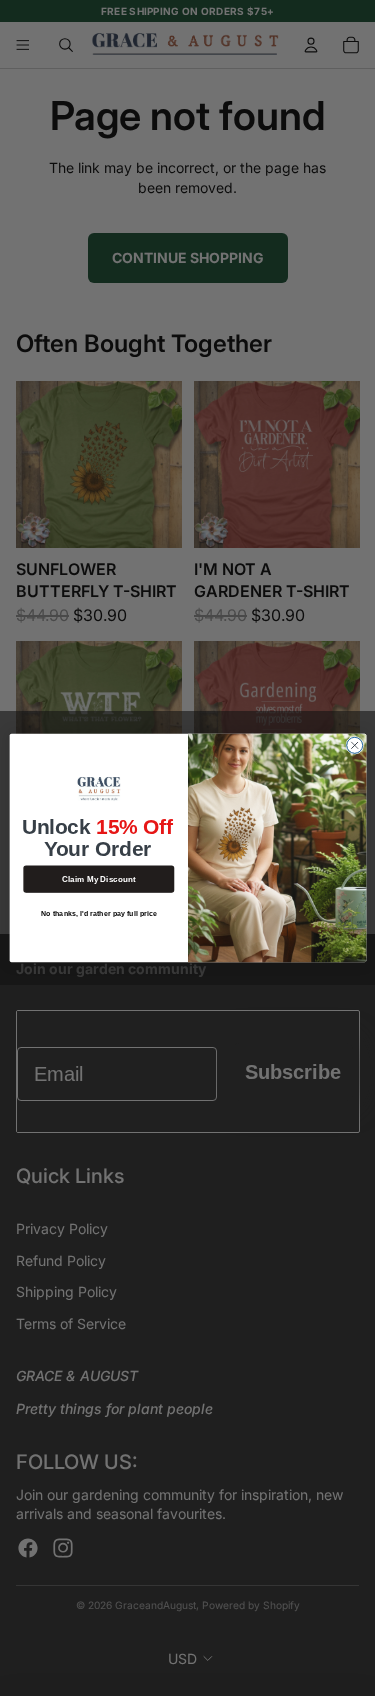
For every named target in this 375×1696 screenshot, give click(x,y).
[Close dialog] (354, 745)
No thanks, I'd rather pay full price (98, 913)
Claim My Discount (99, 878)
